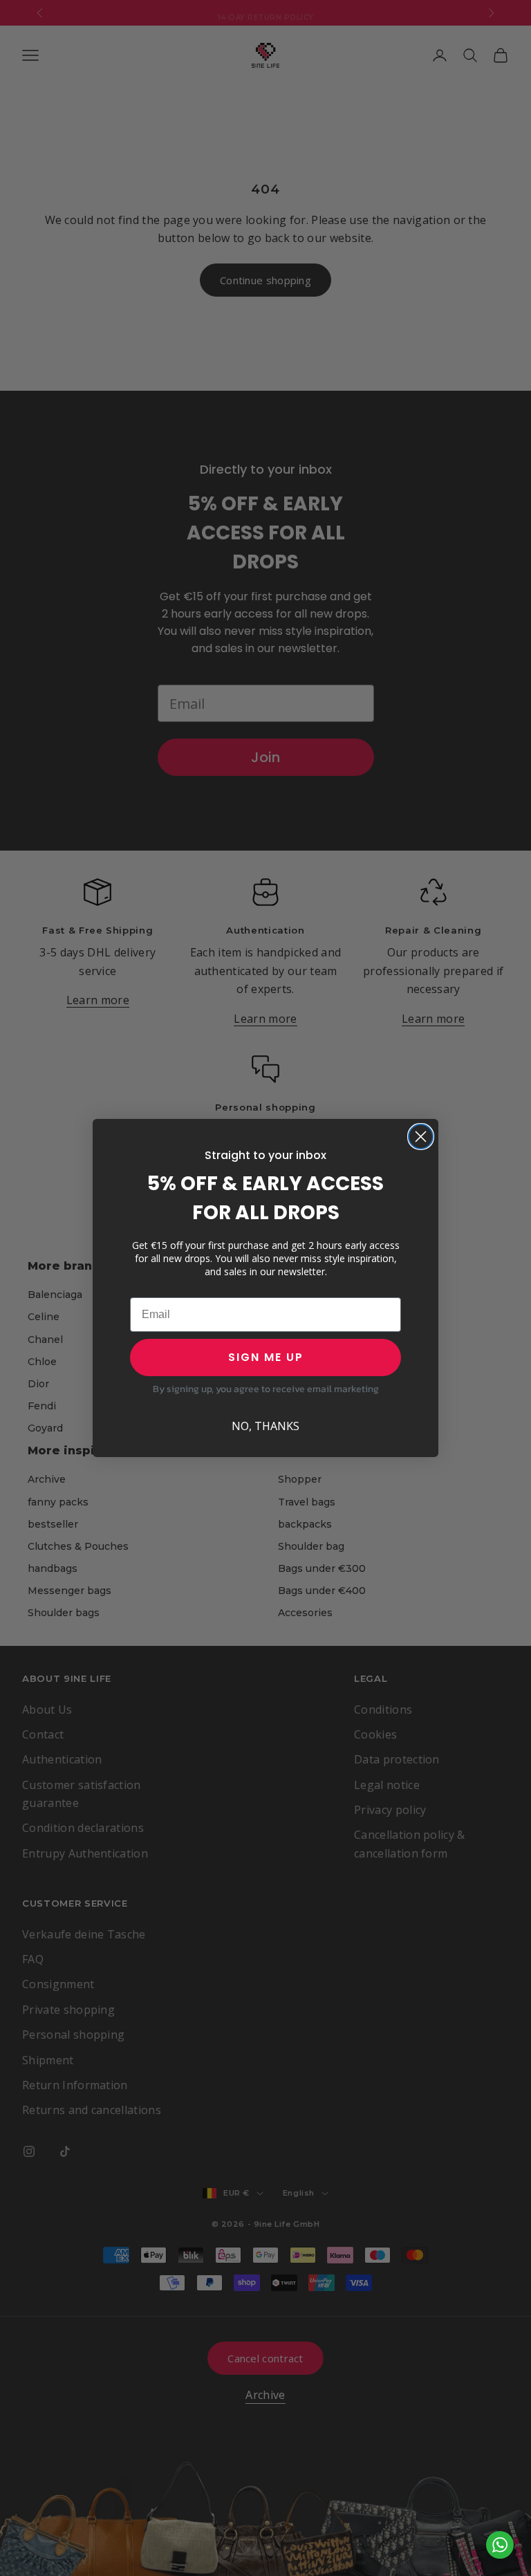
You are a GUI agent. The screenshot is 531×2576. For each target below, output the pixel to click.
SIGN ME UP (266, 1357)
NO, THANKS (265, 1426)
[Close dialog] (421, 1137)
